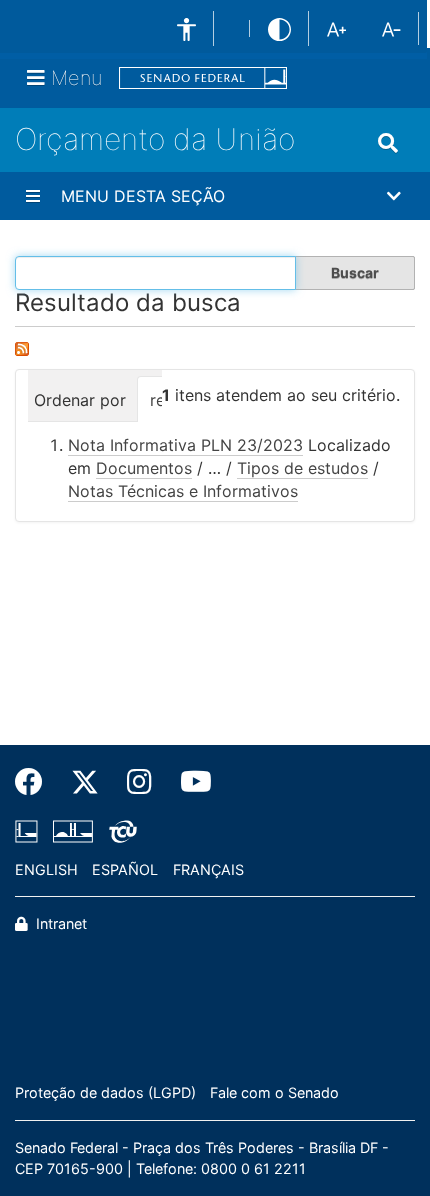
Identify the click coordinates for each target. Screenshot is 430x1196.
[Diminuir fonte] (391, 28)
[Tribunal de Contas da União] (119, 831)
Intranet (59, 923)
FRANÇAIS (208, 869)
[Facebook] (36, 782)
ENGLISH (46, 869)
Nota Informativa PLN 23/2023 (185, 445)
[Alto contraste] (279, 28)
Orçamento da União (155, 139)
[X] (85, 782)
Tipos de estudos (302, 468)
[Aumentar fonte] (336, 28)
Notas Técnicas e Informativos (183, 491)
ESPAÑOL (125, 869)
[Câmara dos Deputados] (30, 831)
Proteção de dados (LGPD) (105, 1092)
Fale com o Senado (274, 1092)
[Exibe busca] (388, 143)
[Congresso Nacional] (73, 831)
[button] (215, 196)
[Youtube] (189, 782)
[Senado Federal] (203, 78)
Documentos (144, 468)
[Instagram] (139, 782)
